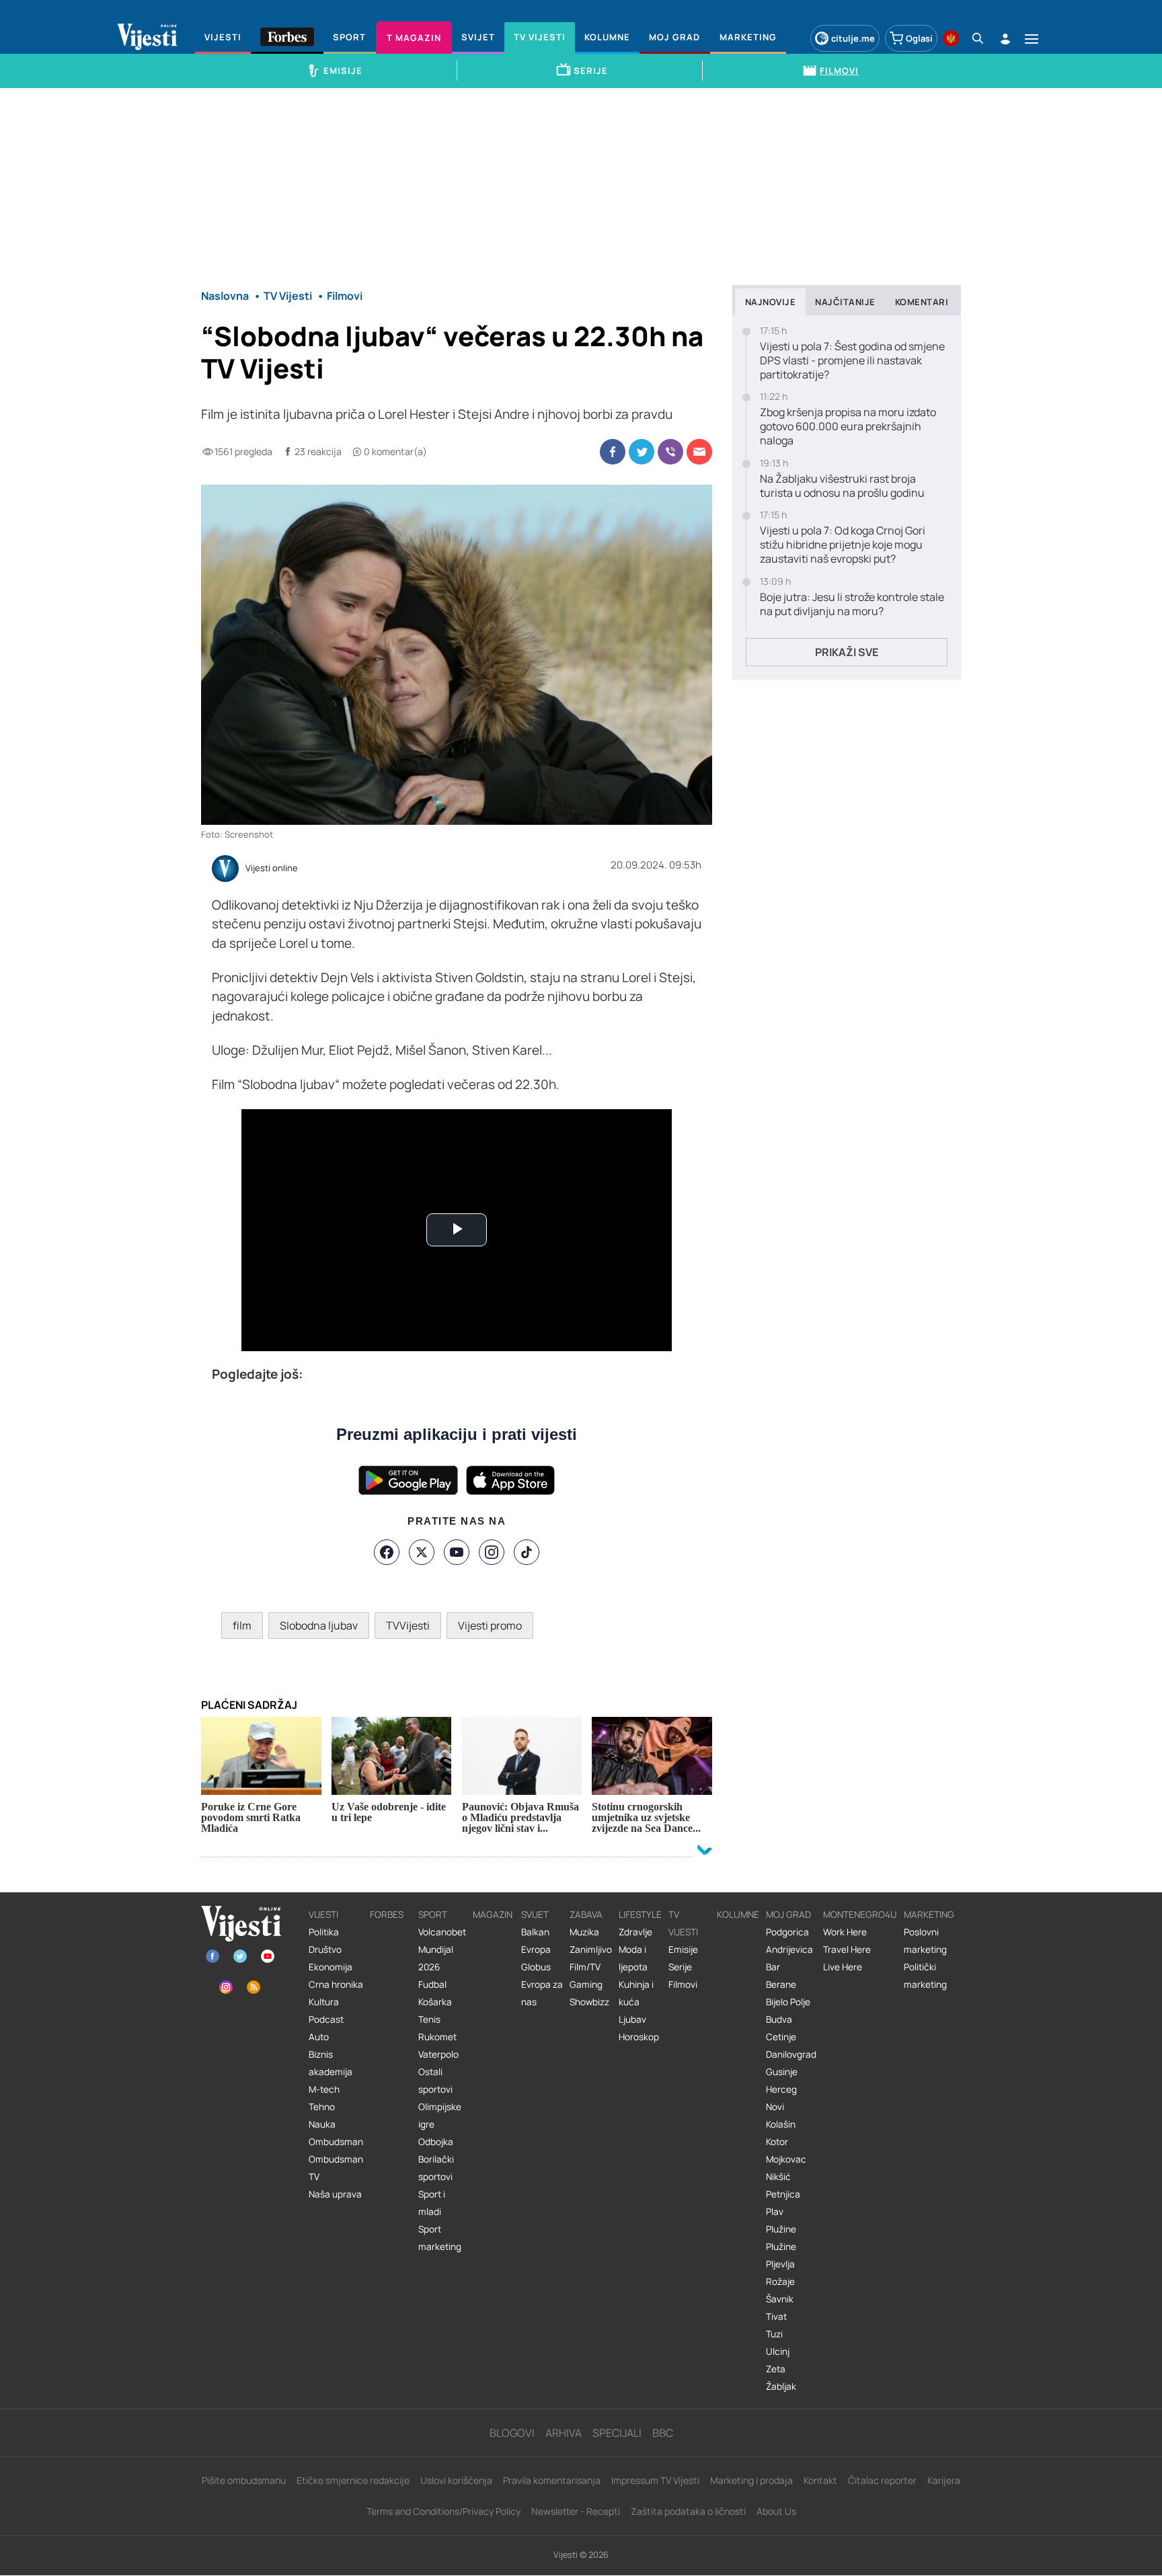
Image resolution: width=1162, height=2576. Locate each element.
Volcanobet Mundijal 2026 (442, 1949)
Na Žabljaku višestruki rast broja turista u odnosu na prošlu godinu (842, 486)
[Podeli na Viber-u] (670, 452)
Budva (779, 2019)
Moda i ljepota (633, 1958)
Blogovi (512, 2433)
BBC (663, 2433)
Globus (536, 1967)
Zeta (776, 2369)
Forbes (387, 1915)
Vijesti (323, 1915)
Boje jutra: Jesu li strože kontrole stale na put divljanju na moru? (852, 604)
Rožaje (780, 2282)
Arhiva (564, 2433)
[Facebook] (387, 1552)
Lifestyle (640, 1915)
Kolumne (738, 1915)
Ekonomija (331, 1967)
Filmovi (683, 1984)
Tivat (776, 2317)
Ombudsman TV (336, 2168)
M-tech (324, 2089)
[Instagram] (492, 1552)
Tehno (322, 2107)
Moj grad (788, 1915)
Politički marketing (925, 1976)
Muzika (584, 1932)
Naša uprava (335, 2194)
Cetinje (781, 2037)
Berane (781, 1984)
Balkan (535, 1932)
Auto (319, 2037)
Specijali (617, 2433)
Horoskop (639, 2037)
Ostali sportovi (435, 2081)
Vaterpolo (438, 2054)
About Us (776, 2511)
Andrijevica (789, 1949)
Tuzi (774, 2334)
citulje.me (853, 38)
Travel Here (847, 1949)
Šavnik (780, 2299)
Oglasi (919, 38)
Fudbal (432, 1984)
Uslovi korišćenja (456, 2480)
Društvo (325, 1949)
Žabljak (781, 2386)
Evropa (536, 1949)
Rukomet (437, 2037)
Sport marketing (440, 2238)
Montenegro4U (860, 1915)
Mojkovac (786, 2159)
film (242, 1625)
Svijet (535, 1915)
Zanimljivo (591, 1949)
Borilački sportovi (436, 2168)
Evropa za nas (542, 1993)
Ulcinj (778, 2351)
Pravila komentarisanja (552, 2480)
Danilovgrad (791, 2054)
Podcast (326, 2019)
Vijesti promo (490, 1625)
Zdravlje (635, 1932)
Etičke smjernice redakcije (353, 2480)
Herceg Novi (781, 2098)
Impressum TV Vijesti (655, 2480)
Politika (324, 1932)
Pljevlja (780, 2264)
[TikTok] (527, 1552)
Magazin (493, 1915)
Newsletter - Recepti (576, 2511)
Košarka (435, 2002)
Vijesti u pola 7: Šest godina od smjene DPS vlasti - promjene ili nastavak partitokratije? (852, 360)
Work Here (845, 1932)
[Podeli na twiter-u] (642, 452)
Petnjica (783, 2194)
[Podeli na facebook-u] (613, 452)
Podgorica (787, 1932)
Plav (775, 2212)
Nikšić (778, 2177)
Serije (680, 1967)
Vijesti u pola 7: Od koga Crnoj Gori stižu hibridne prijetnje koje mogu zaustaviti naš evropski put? (843, 545)
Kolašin (781, 2124)
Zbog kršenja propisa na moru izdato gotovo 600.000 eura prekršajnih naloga (848, 426)
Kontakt (820, 2480)
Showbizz (589, 2002)
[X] (422, 1552)
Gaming (586, 1984)
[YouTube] (457, 1552)
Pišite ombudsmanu (244, 2480)
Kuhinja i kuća (636, 1993)
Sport (433, 1915)
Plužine (781, 2229)
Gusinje (782, 2072)
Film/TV (585, 1967)
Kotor (777, 2142)
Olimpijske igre (440, 2116)
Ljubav (632, 2019)
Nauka (322, 2124)
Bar (773, 1967)
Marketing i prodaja (751, 2480)
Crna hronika (336, 1984)
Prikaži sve (847, 652)
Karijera (944, 2480)
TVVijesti (408, 1625)
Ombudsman (336, 2142)
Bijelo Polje (788, 2002)
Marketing (929, 1915)
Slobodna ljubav (319, 1625)
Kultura (324, 2002)
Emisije (683, 1949)
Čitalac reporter (882, 2480)
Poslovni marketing (925, 1941)
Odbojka (436, 2142)
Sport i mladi (432, 2203)
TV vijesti (683, 1923)
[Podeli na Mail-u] (699, 452)
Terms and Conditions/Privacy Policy (443, 2511)
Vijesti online (272, 869)
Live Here (843, 1967)
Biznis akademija (331, 2063)
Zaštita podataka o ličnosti (688, 2511)
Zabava (586, 1915)
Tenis (429, 2019)
